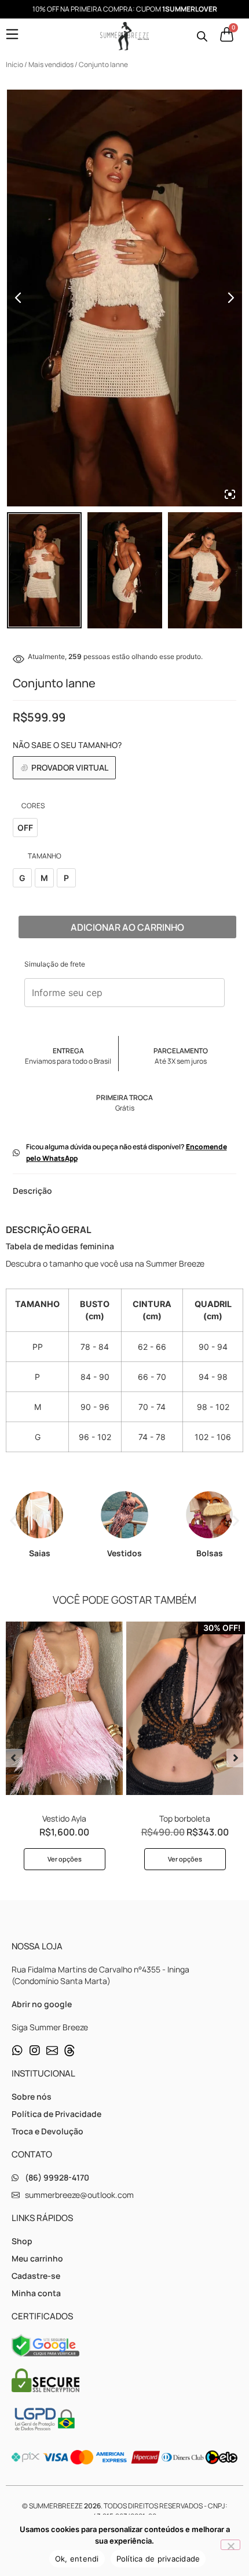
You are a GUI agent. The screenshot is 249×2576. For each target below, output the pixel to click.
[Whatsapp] (17, 2051)
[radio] (25, 828)
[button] (13, 1521)
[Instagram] (35, 2051)
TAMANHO (45, 856)
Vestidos (124, 1553)
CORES (33, 806)
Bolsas (210, 1553)
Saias (40, 1553)
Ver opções (65, 1859)
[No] (230, 2545)
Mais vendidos (51, 64)
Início (14, 64)
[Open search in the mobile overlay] (202, 36)
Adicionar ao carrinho (127, 927)
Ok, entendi (77, 2559)
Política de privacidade (158, 2559)
